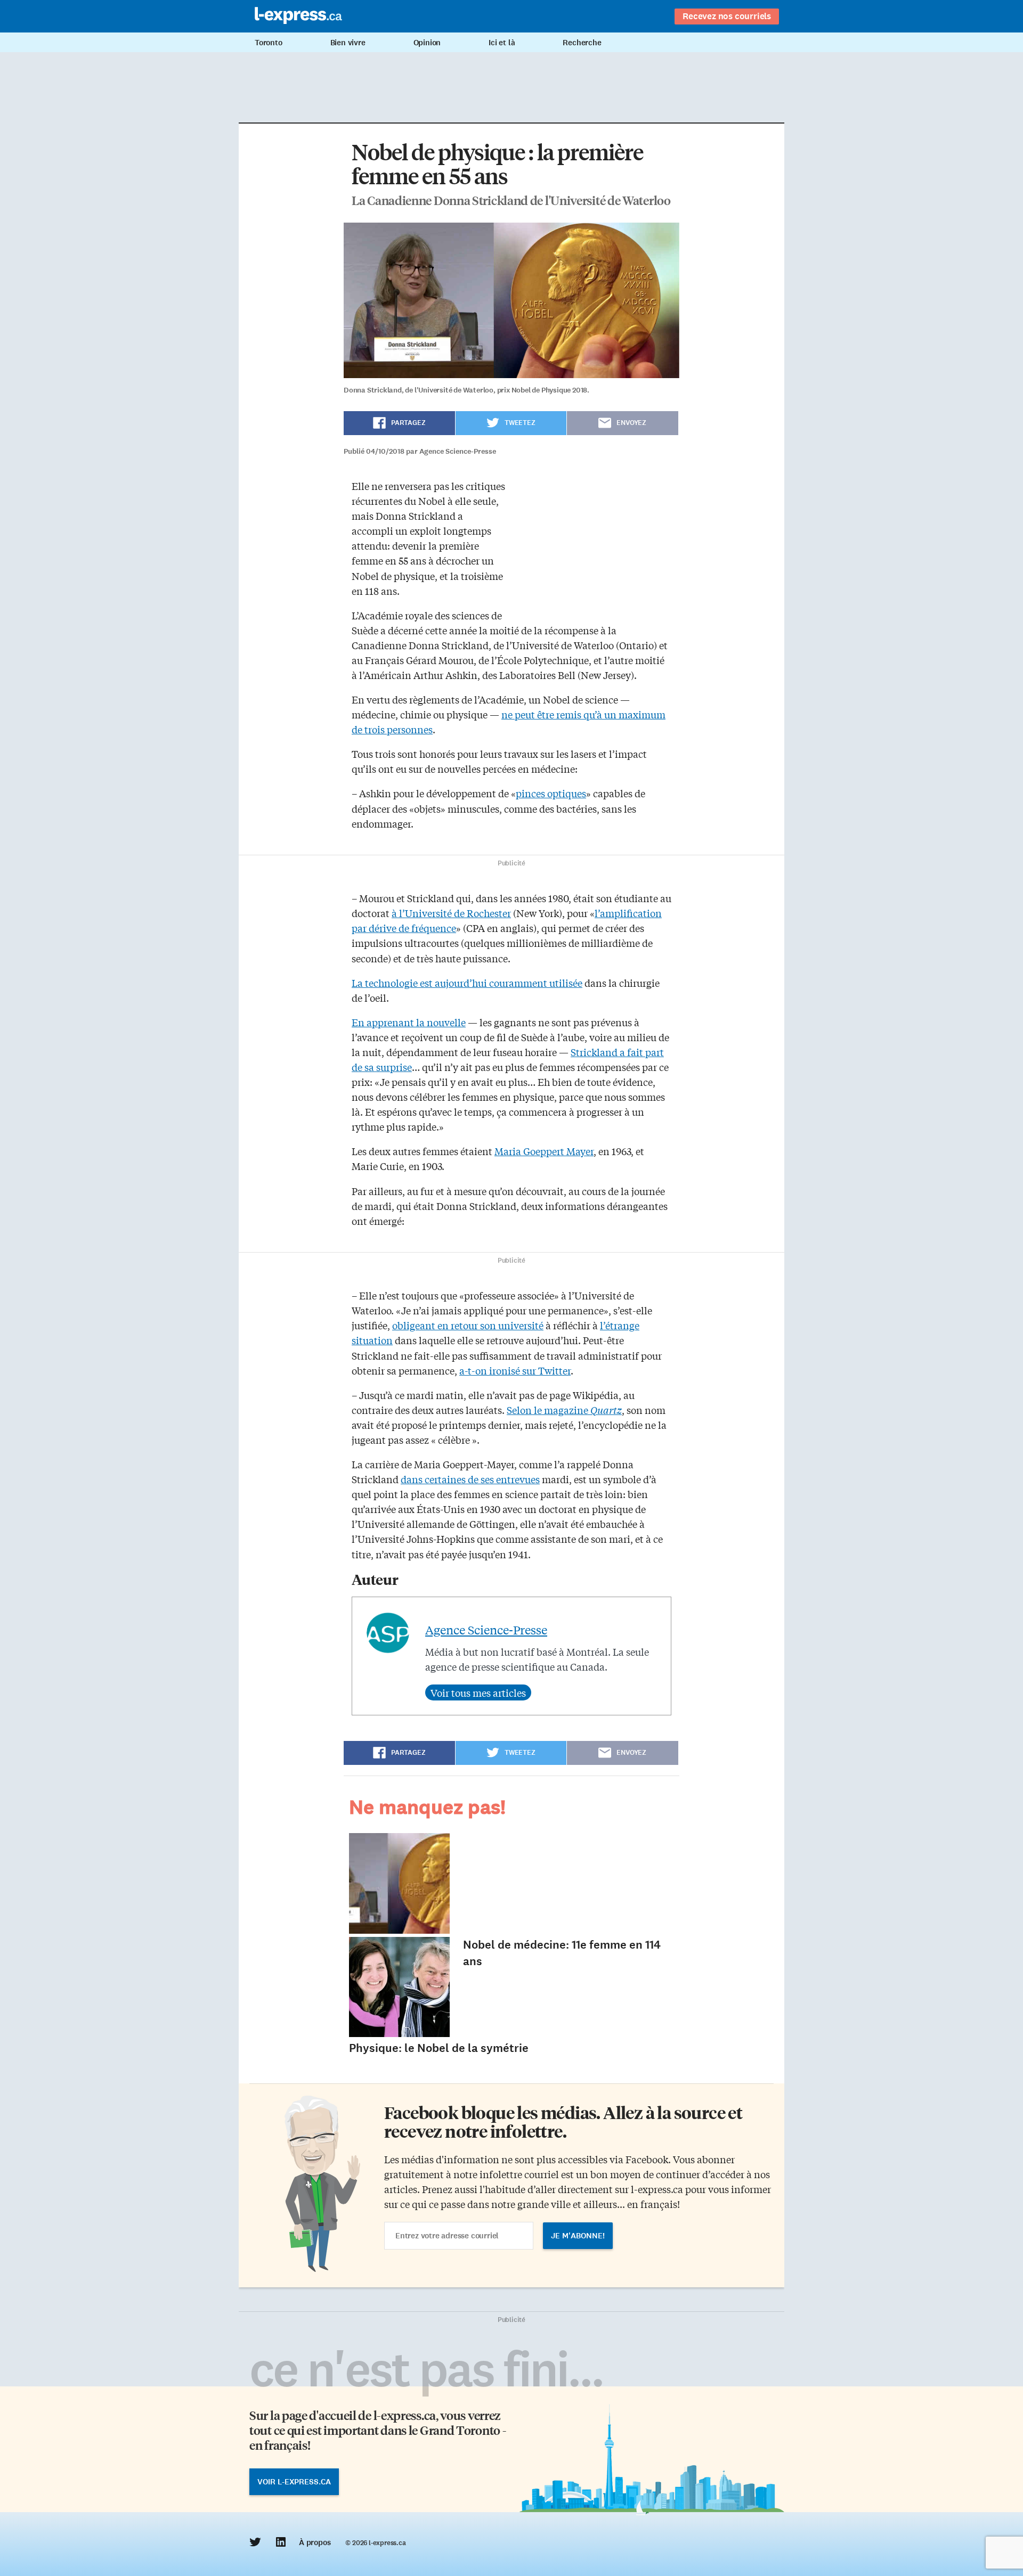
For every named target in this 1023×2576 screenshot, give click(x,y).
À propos (315, 2542)
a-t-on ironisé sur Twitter (515, 1370)
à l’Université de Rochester (451, 913)
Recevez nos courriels (727, 16)
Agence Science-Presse (486, 1630)
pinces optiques (551, 793)
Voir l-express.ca (294, 2482)
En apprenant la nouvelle (409, 1022)
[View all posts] (478, 1692)
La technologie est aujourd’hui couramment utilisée (467, 983)
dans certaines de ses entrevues (470, 1479)
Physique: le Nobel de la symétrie (439, 2048)
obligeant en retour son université (468, 1325)
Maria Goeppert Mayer (544, 1151)
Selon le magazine (564, 1410)
